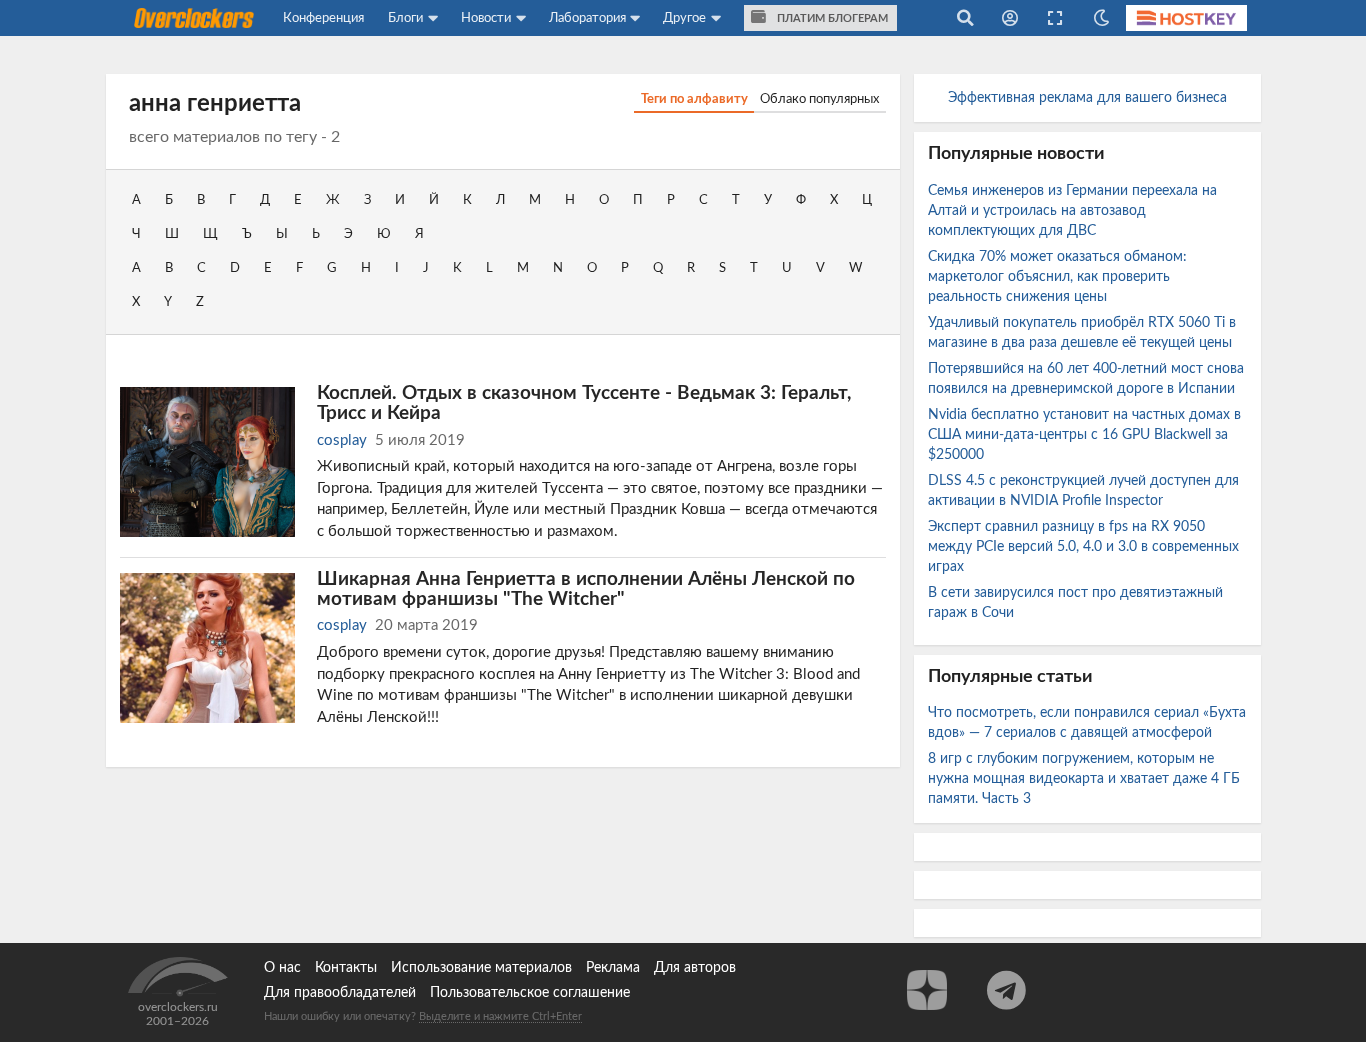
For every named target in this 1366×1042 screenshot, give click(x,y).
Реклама (613, 968)
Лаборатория (587, 18)
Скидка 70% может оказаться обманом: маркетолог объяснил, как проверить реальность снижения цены (1057, 277)
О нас (282, 968)
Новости (486, 18)
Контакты (346, 968)
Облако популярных (819, 99)
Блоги (405, 18)
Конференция (323, 18)
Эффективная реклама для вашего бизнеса (1087, 98)
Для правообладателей (340, 993)
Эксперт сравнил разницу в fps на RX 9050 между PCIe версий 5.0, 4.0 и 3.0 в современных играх (1083, 547)
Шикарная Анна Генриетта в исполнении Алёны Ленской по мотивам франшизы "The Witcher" (586, 589)
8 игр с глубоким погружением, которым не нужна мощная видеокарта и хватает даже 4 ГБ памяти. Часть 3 (1084, 779)
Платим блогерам (831, 18)
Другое (684, 18)
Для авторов (695, 968)
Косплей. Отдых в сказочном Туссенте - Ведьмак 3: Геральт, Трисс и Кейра (584, 403)
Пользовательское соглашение (530, 993)
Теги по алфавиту (694, 99)
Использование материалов (481, 968)
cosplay (342, 440)
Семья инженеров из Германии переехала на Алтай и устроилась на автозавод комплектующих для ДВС (1072, 211)
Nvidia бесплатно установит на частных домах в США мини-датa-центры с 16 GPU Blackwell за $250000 (1084, 435)
